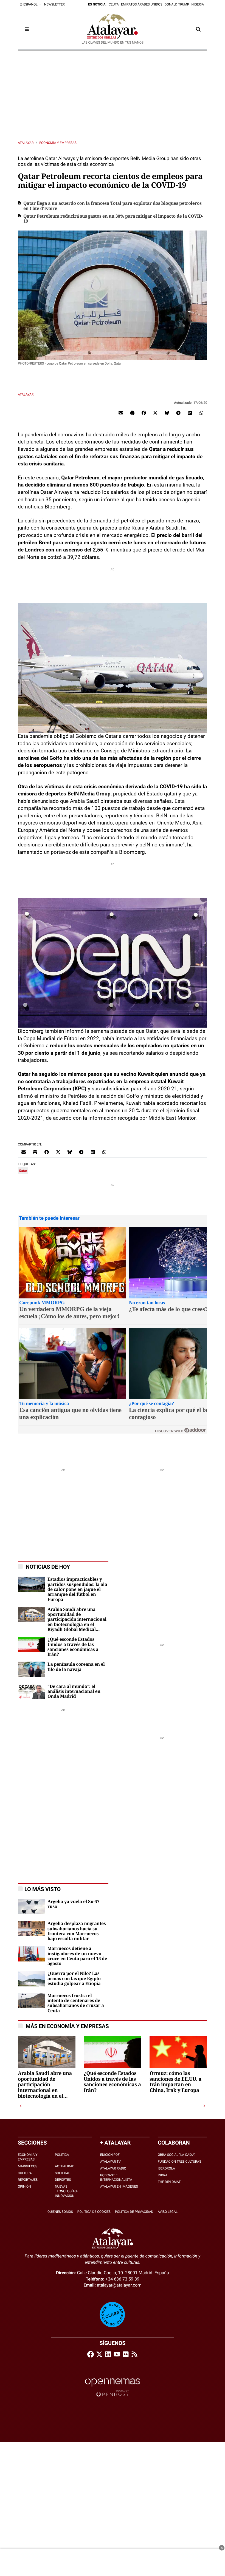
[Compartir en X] (155, 413)
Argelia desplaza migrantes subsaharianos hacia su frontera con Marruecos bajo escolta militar (77, 1931)
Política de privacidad (134, 2212)
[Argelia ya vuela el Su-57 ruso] (32, 1906)
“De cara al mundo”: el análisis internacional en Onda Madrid (74, 1692)
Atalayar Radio (113, 2168)
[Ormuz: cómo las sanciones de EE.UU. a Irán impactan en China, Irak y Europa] (178, 2065)
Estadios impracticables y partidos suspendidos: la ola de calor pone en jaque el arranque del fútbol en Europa (77, 1590)
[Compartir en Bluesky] (167, 413)
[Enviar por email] (121, 413)
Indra (163, 2175)
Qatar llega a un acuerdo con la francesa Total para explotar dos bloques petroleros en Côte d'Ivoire (113, 206)
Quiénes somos (60, 2212)
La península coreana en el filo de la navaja (76, 1667)
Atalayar (26, 143)
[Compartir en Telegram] (178, 413)
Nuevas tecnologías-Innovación (66, 2191)
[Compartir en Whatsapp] (201, 413)
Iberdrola (166, 2168)
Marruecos (28, 2166)
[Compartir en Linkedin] (190, 413)
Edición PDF (110, 2155)
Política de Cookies (94, 2212)
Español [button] (30, 4)
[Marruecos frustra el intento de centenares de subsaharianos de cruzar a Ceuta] (32, 2000)
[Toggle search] (198, 29)
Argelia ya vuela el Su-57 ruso (73, 1904)
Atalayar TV (110, 2162)
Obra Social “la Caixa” (177, 2155)
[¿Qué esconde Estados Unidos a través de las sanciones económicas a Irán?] (32, 1644)
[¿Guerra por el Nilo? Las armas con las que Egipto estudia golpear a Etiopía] (32, 1978)
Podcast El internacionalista (116, 2178)
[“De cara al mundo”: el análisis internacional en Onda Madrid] (32, 1691)
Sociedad (63, 2173)
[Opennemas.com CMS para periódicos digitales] (113, 2387)
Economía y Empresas (58, 143)
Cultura (25, 2173)
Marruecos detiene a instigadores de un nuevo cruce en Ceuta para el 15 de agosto (77, 1956)
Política (62, 2155)
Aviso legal (168, 2212)
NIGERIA (198, 4)
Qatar (23, 1171)
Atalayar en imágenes (119, 2187)
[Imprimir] (132, 413)
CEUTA (114, 4)
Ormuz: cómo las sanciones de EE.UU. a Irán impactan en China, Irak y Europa (175, 2082)
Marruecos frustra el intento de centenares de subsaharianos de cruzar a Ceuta (76, 2003)
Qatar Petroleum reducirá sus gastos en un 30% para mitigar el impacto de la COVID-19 (113, 219)
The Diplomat (169, 2182)
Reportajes (28, 2180)
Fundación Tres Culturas (179, 2162)
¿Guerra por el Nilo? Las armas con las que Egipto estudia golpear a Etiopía (74, 1979)
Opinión (24, 2187)
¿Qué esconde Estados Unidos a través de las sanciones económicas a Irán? (73, 1647)
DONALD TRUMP (177, 4)
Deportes (63, 2180)
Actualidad (65, 2166)
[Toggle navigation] (27, 29)
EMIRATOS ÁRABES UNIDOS (142, 4)
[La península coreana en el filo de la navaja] (32, 1669)
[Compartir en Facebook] (144, 413)
